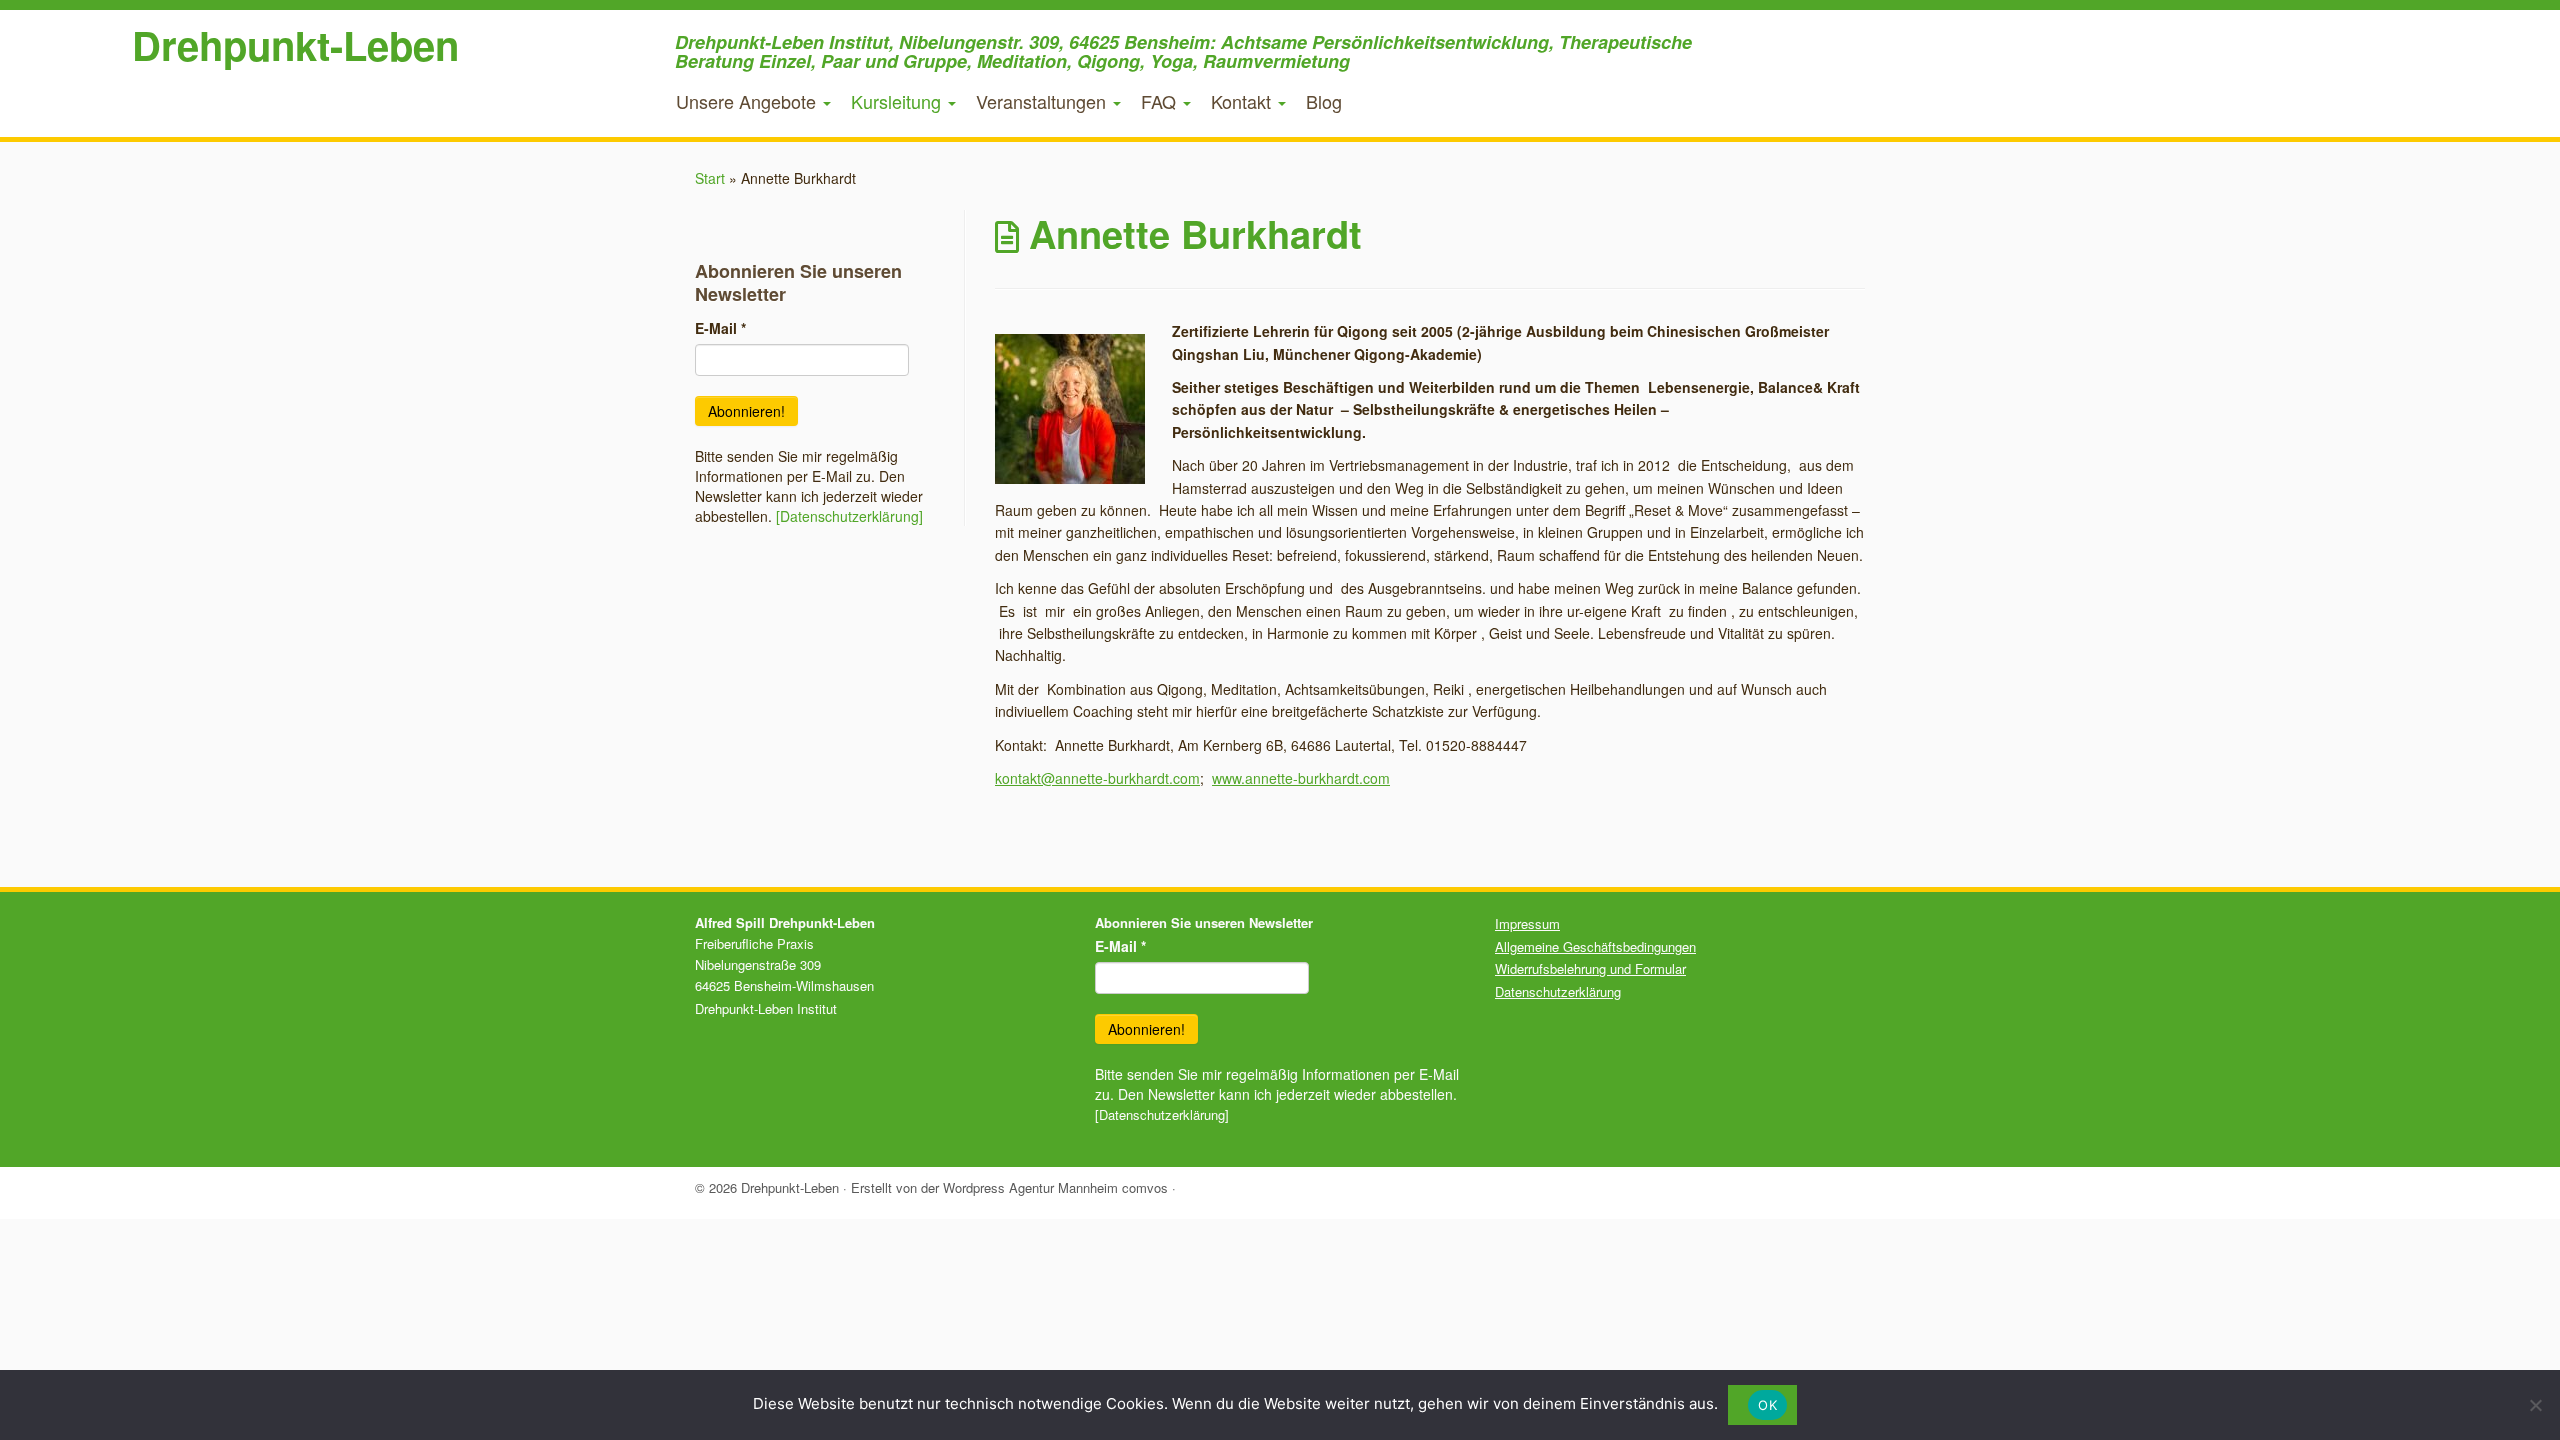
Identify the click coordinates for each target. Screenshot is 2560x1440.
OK (1767, 1405)
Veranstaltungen (1043, 101)
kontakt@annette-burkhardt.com (1097, 778)
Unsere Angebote (748, 101)
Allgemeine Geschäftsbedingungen (1595, 946)
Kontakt (1243, 101)
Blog (1324, 101)
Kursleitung (898, 101)
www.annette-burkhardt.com (1301, 778)
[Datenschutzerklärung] (849, 516)
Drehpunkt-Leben (295, 45)
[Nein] (2535, 1405)
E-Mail (720, 328)
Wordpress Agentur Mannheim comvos (1055, 1187)
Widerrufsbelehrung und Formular (1590, 968)
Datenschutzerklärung (1558, 991)
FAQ (1161, 101)
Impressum (1527, 923)
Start (710, 178)
